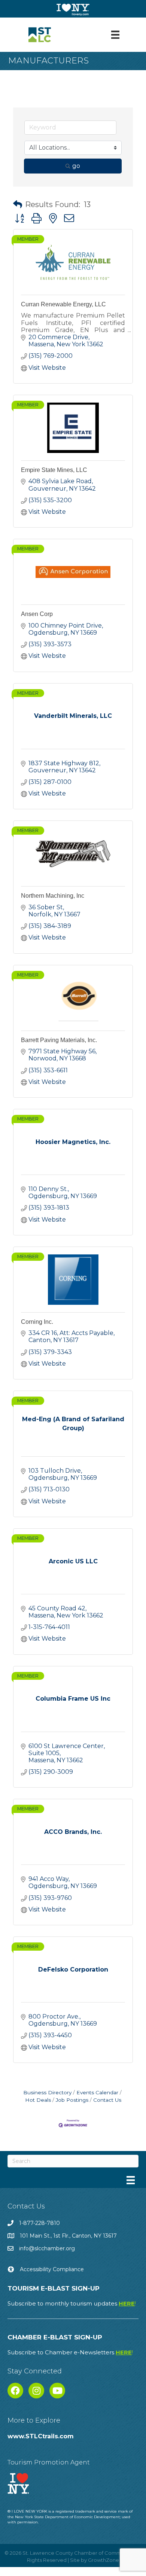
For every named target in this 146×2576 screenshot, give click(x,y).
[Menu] (115, 35)
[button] (18, 204)
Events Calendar (97, 2092)
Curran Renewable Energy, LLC (63, 304)
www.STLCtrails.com (41, 2436)
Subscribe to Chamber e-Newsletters (70, 2352)
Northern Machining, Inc (53, 896)
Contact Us (107, 2100)
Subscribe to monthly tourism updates (72, 2303)
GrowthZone (104, 2560)
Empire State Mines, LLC (54, 470)
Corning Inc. (37, 1322)
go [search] (76, 166)
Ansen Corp (37, 614)
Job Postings (72, 2100)
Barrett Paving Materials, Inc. (59, 1040)
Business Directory (47, 2092)
